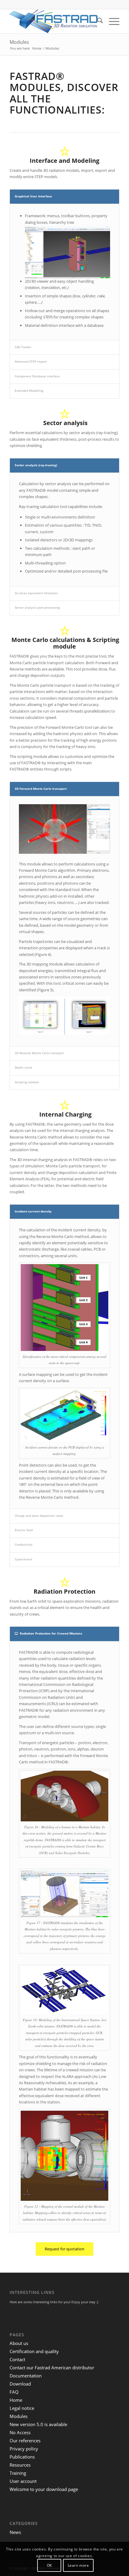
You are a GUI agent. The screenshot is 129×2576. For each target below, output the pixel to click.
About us (19, 2343)
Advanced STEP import (31, 361)
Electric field (24, 1530)
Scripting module (27, 1082)
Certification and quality (34, 2351)
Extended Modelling (29, 391)
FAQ (14, 2392)
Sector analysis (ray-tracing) (36, 465)
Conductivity (24, 1544)
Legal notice (22, 2408)
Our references (25, 2441)
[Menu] (111, 21)
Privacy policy (24, 2449)
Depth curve (23, 1067)
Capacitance (24, 1559)
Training (18, 2473)
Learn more (78, 2565)
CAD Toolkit (23, 347)
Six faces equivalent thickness (36, 593)
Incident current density (33, 1211)
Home (16, 2400)
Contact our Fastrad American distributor (52, 2368)
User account (23, 2481)
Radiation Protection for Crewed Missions (51, 1633)
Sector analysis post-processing (37, 607)
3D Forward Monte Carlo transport (41, 789)
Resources (20, 2465)
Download (20, 2384)
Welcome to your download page (44, 2489)
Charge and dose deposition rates (39, 1516)
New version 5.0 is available (38, 2424)
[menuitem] (97, 21)
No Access (20, 2432)
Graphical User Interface (33, 196)
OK (49, 2565)
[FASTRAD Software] (53, 21)
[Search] (97, 21)
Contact (17, 2359)
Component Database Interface (37, 376)
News (15, 2532)
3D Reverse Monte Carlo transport (39, 1053)
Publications (22, 2457)
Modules (19, 42)
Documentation (26, 2376)
